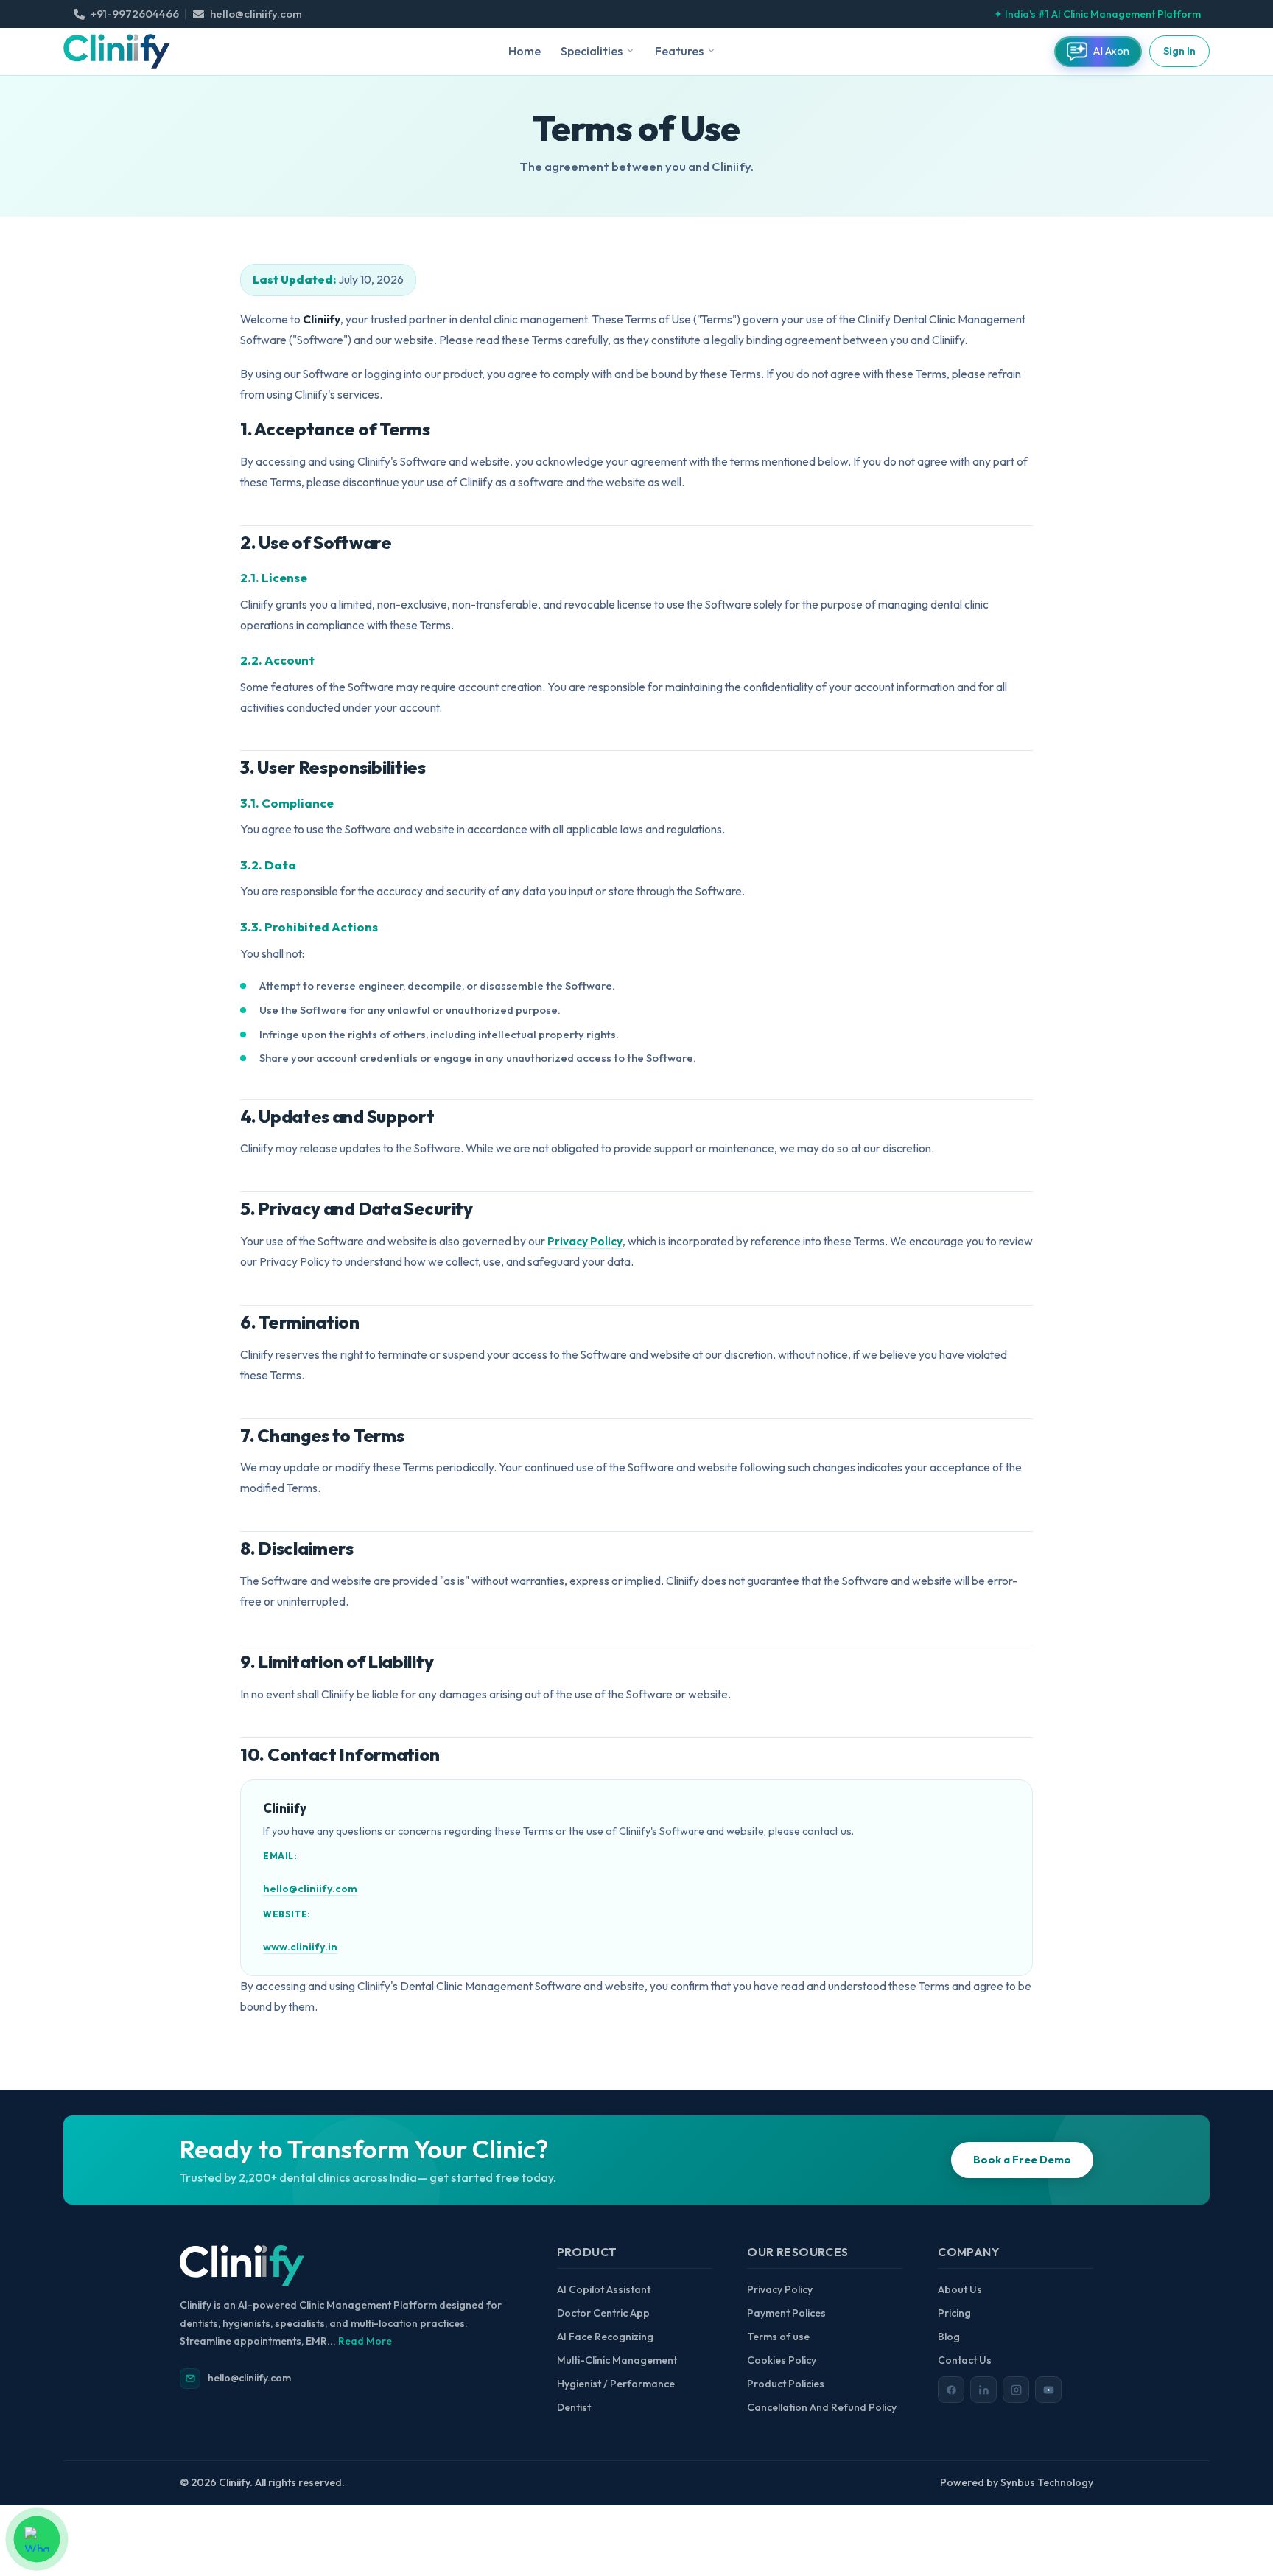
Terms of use (778, 2337)
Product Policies (786, 2384)
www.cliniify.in (300, 1947)
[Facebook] (951, 2390)
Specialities (592, 51)
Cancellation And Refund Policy (822, 2407)
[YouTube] (1048, 2390)
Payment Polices (786, 2313)
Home (525, 51)
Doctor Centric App (603, 2313)
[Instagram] (1016, 2390)
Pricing (954, 2313)
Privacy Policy (585, 1241)
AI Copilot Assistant (604, 2289)
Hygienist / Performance (616, 2384)
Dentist (574, 2407)
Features (679, 51)
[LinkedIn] (983, 2390)
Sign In (1179, 51)
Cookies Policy (782, 2360)
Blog (949, 2337)
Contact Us (965, 2360)
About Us (960, 2289)
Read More (365, 2341)
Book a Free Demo (1022, 2160)
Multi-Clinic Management (617, 2360)
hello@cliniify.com (310, 1889)
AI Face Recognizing (605, 2337)
